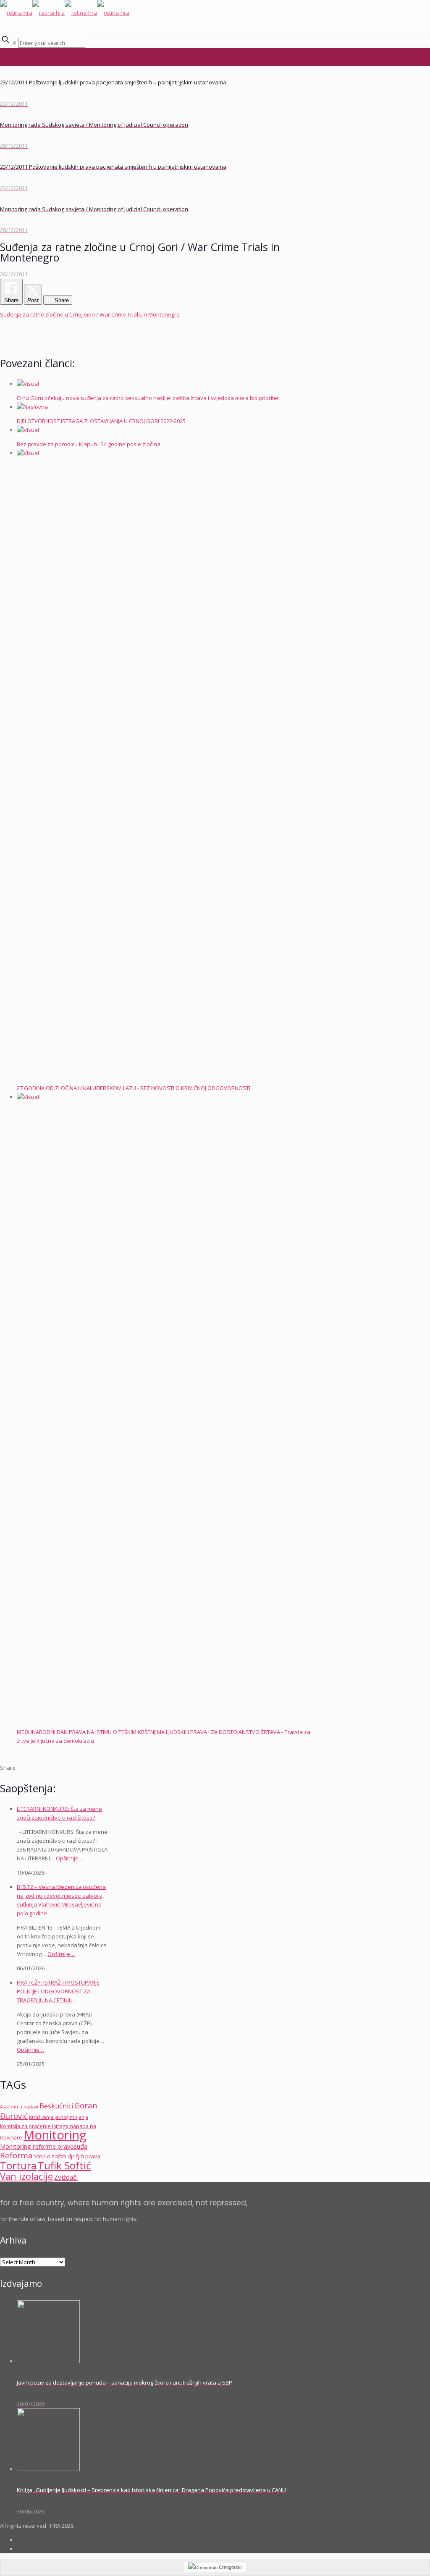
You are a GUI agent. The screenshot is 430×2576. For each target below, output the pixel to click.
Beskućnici (56, 2106)
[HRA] (65, 13)
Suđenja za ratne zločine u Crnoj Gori (47, 314)
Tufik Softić (64, 2165)
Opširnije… (69, 1858)
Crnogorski (229, 2567)
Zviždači (66, 2177)
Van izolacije (26, 2176)
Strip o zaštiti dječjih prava (67, 2156)
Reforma (16, 2155)
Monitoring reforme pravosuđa (44, 2146)
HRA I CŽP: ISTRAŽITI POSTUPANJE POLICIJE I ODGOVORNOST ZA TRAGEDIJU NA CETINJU (58, 1991)
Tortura (18, 2165)
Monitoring (55, 2135)
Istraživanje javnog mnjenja (59, 2117)
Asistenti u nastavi (19, 2107)
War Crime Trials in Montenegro (139, 314)
